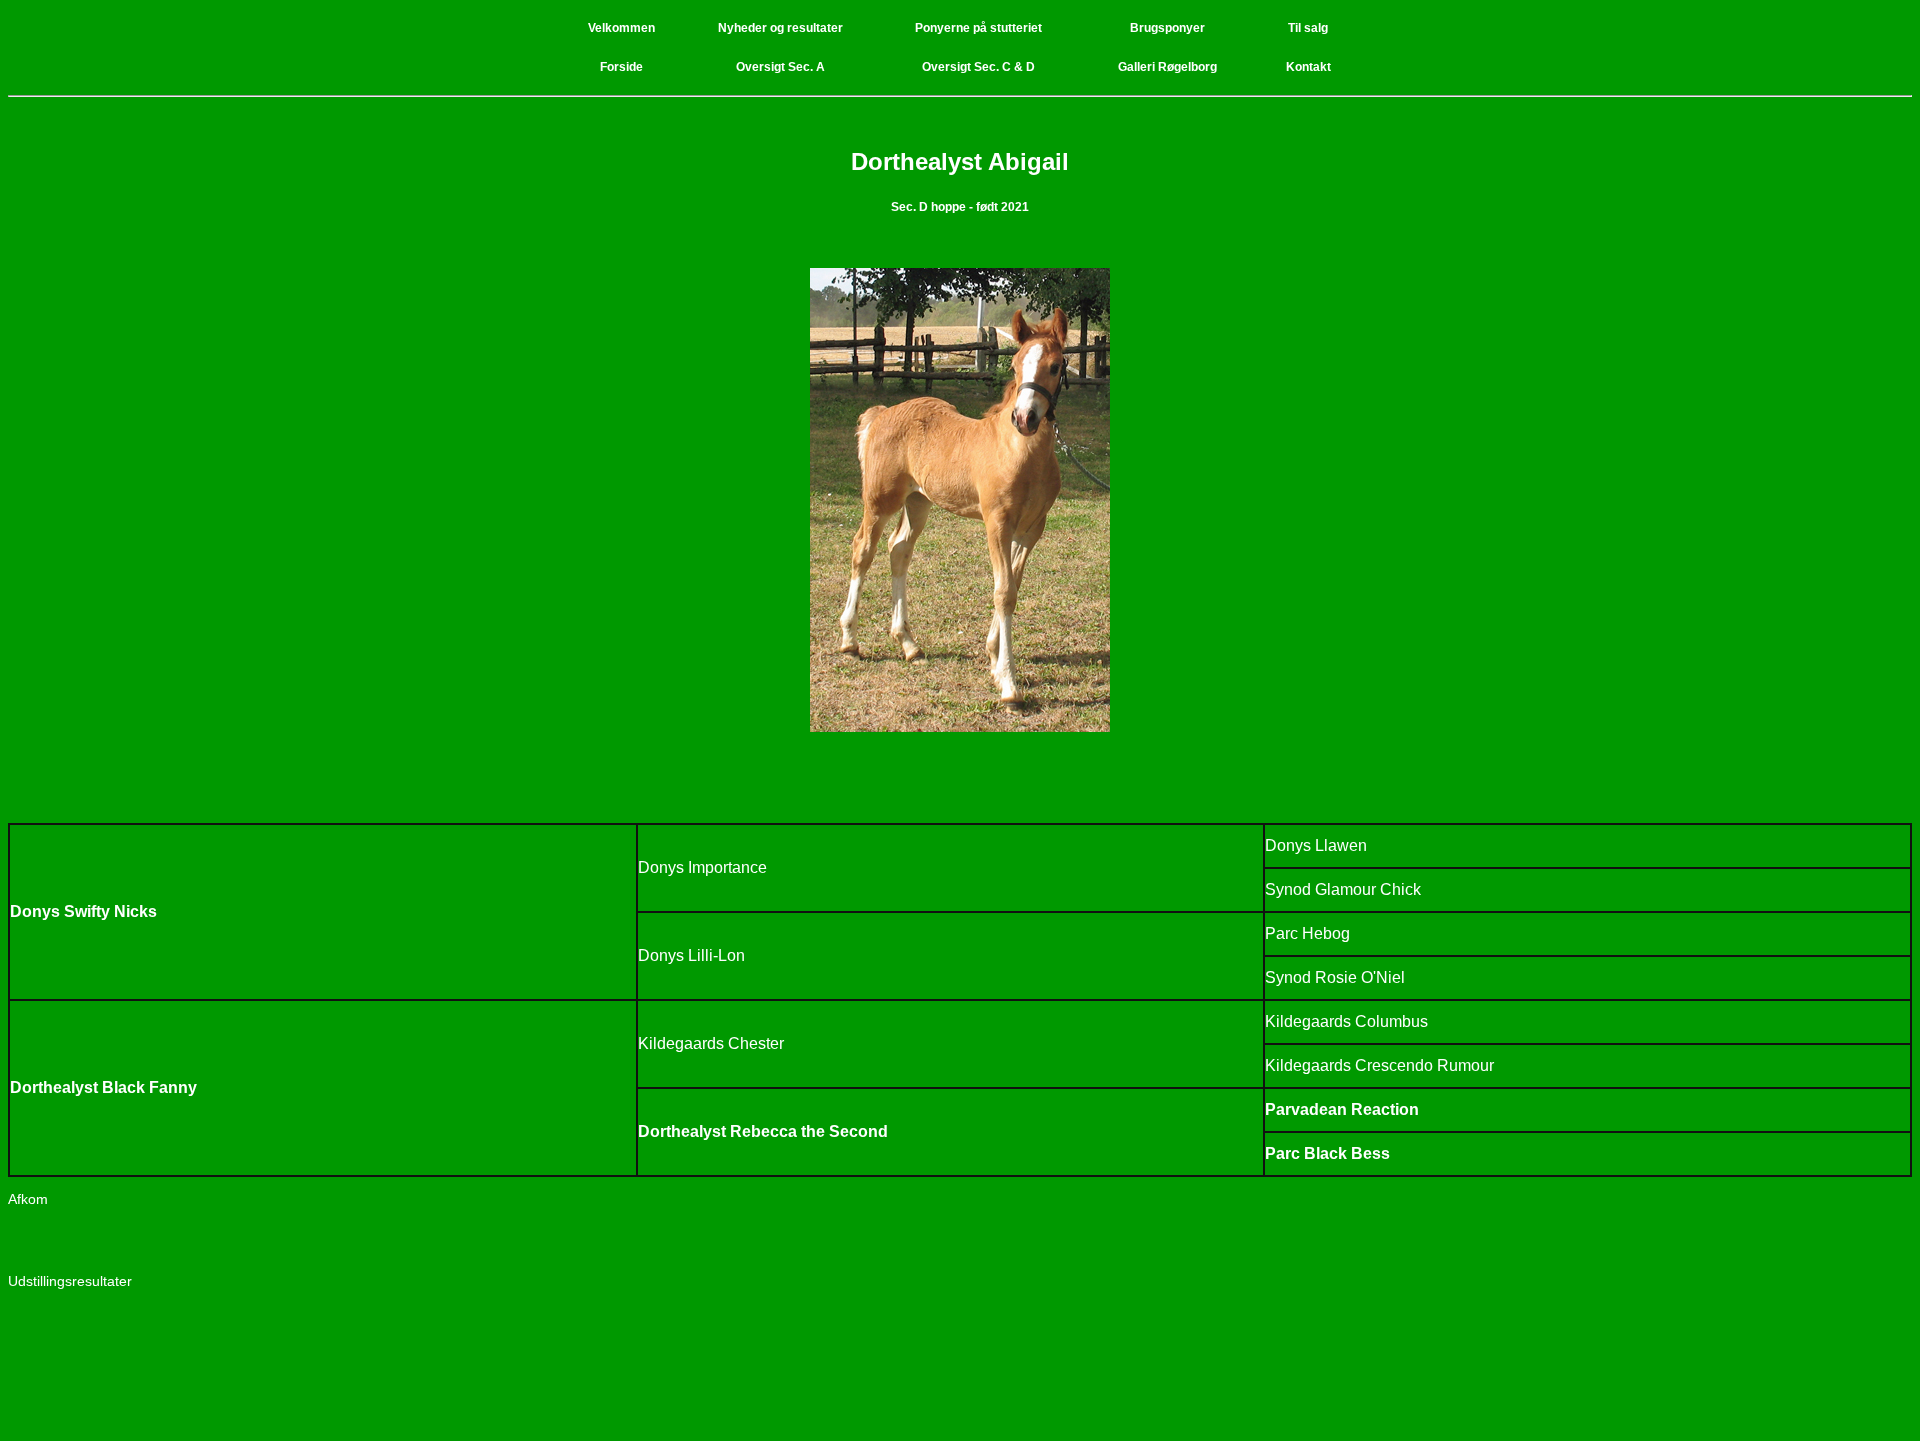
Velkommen (621, 28)
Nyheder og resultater (780, 28)
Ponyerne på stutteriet (978, 28)
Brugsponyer (1167, 28)
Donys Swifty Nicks (83, 911)
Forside (621, 67)
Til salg (1308, 28)
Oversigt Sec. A (780, 67)
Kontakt (1308, 67)
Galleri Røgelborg (1167, 67)
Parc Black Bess (1327, 1153)
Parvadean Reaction (1342, 1109)
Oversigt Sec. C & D (978, 67)
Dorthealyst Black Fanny (103, 1087)
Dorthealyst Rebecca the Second (763, 1131)
